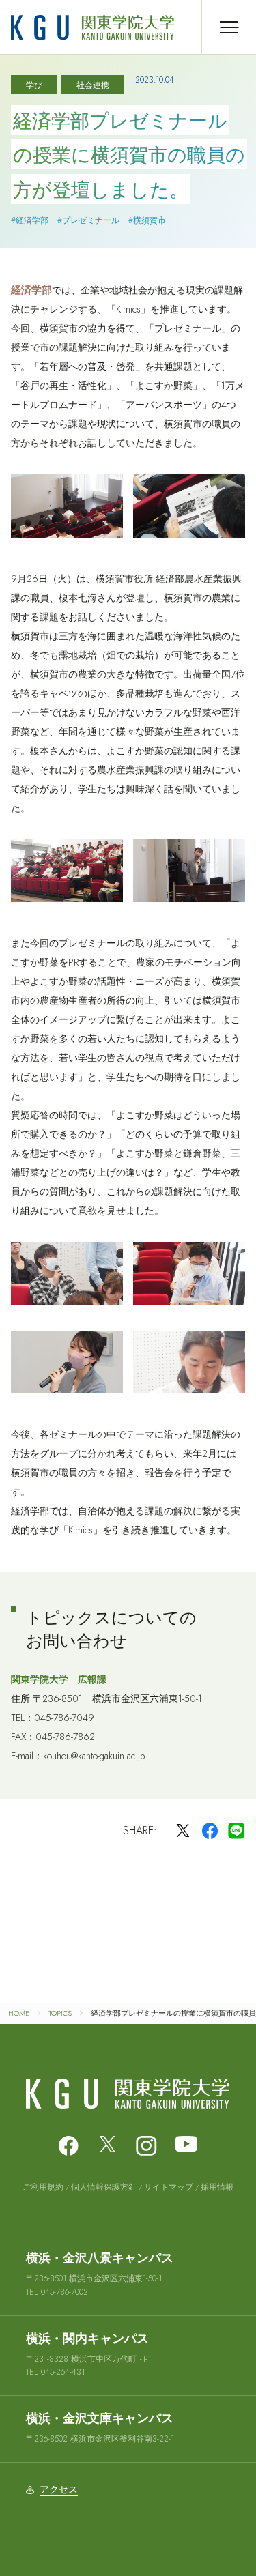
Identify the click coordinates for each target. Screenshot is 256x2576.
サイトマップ (169, 2187)
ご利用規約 (43, 2187)
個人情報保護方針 (104, 2187)
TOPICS (60, 2013)
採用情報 (217, 2187)
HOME (19, 2013)
